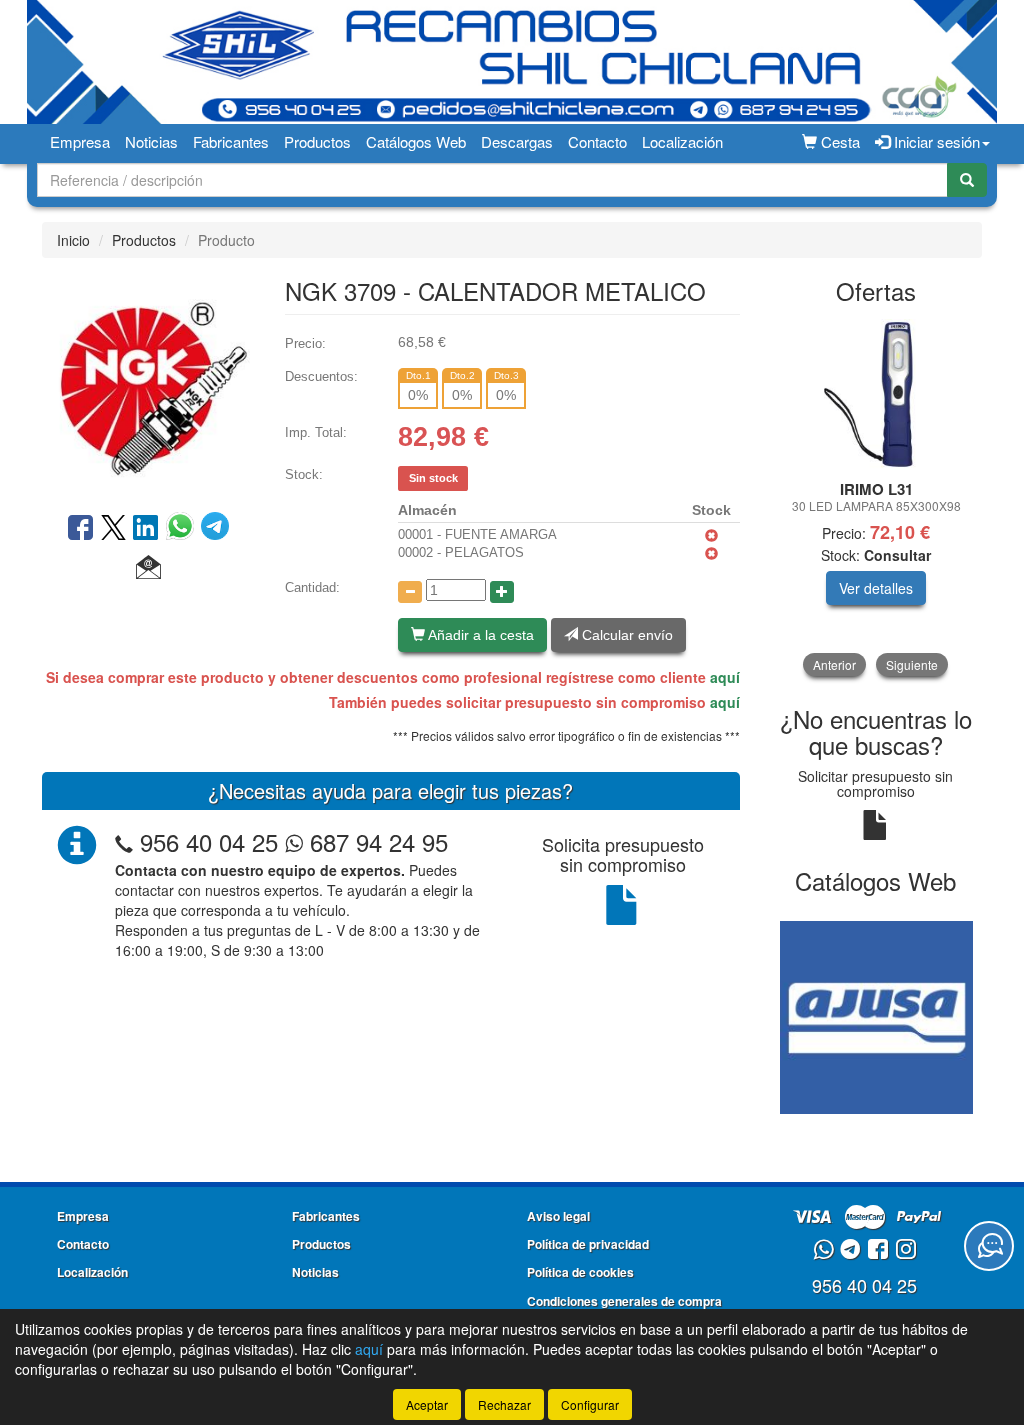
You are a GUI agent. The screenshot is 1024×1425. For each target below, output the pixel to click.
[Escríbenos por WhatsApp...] (823, 1250)
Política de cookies (580, 1272)
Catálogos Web (416, 141)
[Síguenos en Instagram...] (906, 1250)
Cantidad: (312, 587)
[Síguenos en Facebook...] (878, 1250)
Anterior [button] (834, 664)
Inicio (73, 240)
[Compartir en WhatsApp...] (183, 529)
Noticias (151, 141)
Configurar (590, 1404)
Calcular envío (625, 635)
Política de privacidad (588, 1244)
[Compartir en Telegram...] (215, 529)
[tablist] (876, 498)
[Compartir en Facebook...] (80, 529)
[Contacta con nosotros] (989, 1246)
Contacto (597, 141)
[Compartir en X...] (113, 529)
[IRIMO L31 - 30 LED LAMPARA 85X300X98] (876, 394)
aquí (725, 677)
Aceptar (427, 1404)
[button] (148, 568)
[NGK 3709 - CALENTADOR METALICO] (148, 383)
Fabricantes (231, 141)
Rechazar (504, 1404)
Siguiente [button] (912, 664)
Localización (682, 141)
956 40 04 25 (209, 841)
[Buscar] (967, 180)
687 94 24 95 (375, 841)
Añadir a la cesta (479, 635)
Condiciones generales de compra (624, 1301)
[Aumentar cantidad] (502, 592)
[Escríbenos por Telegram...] (850, 1250)
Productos (317, 141)
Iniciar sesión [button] (935, 141)
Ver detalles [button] (876, 588)
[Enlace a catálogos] (876, 1015)
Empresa (80, 141)
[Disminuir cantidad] (410, 592)
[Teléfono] (124, 841)
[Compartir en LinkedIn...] (146, 529)
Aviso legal (558, 1216)
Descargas (517, 141)
